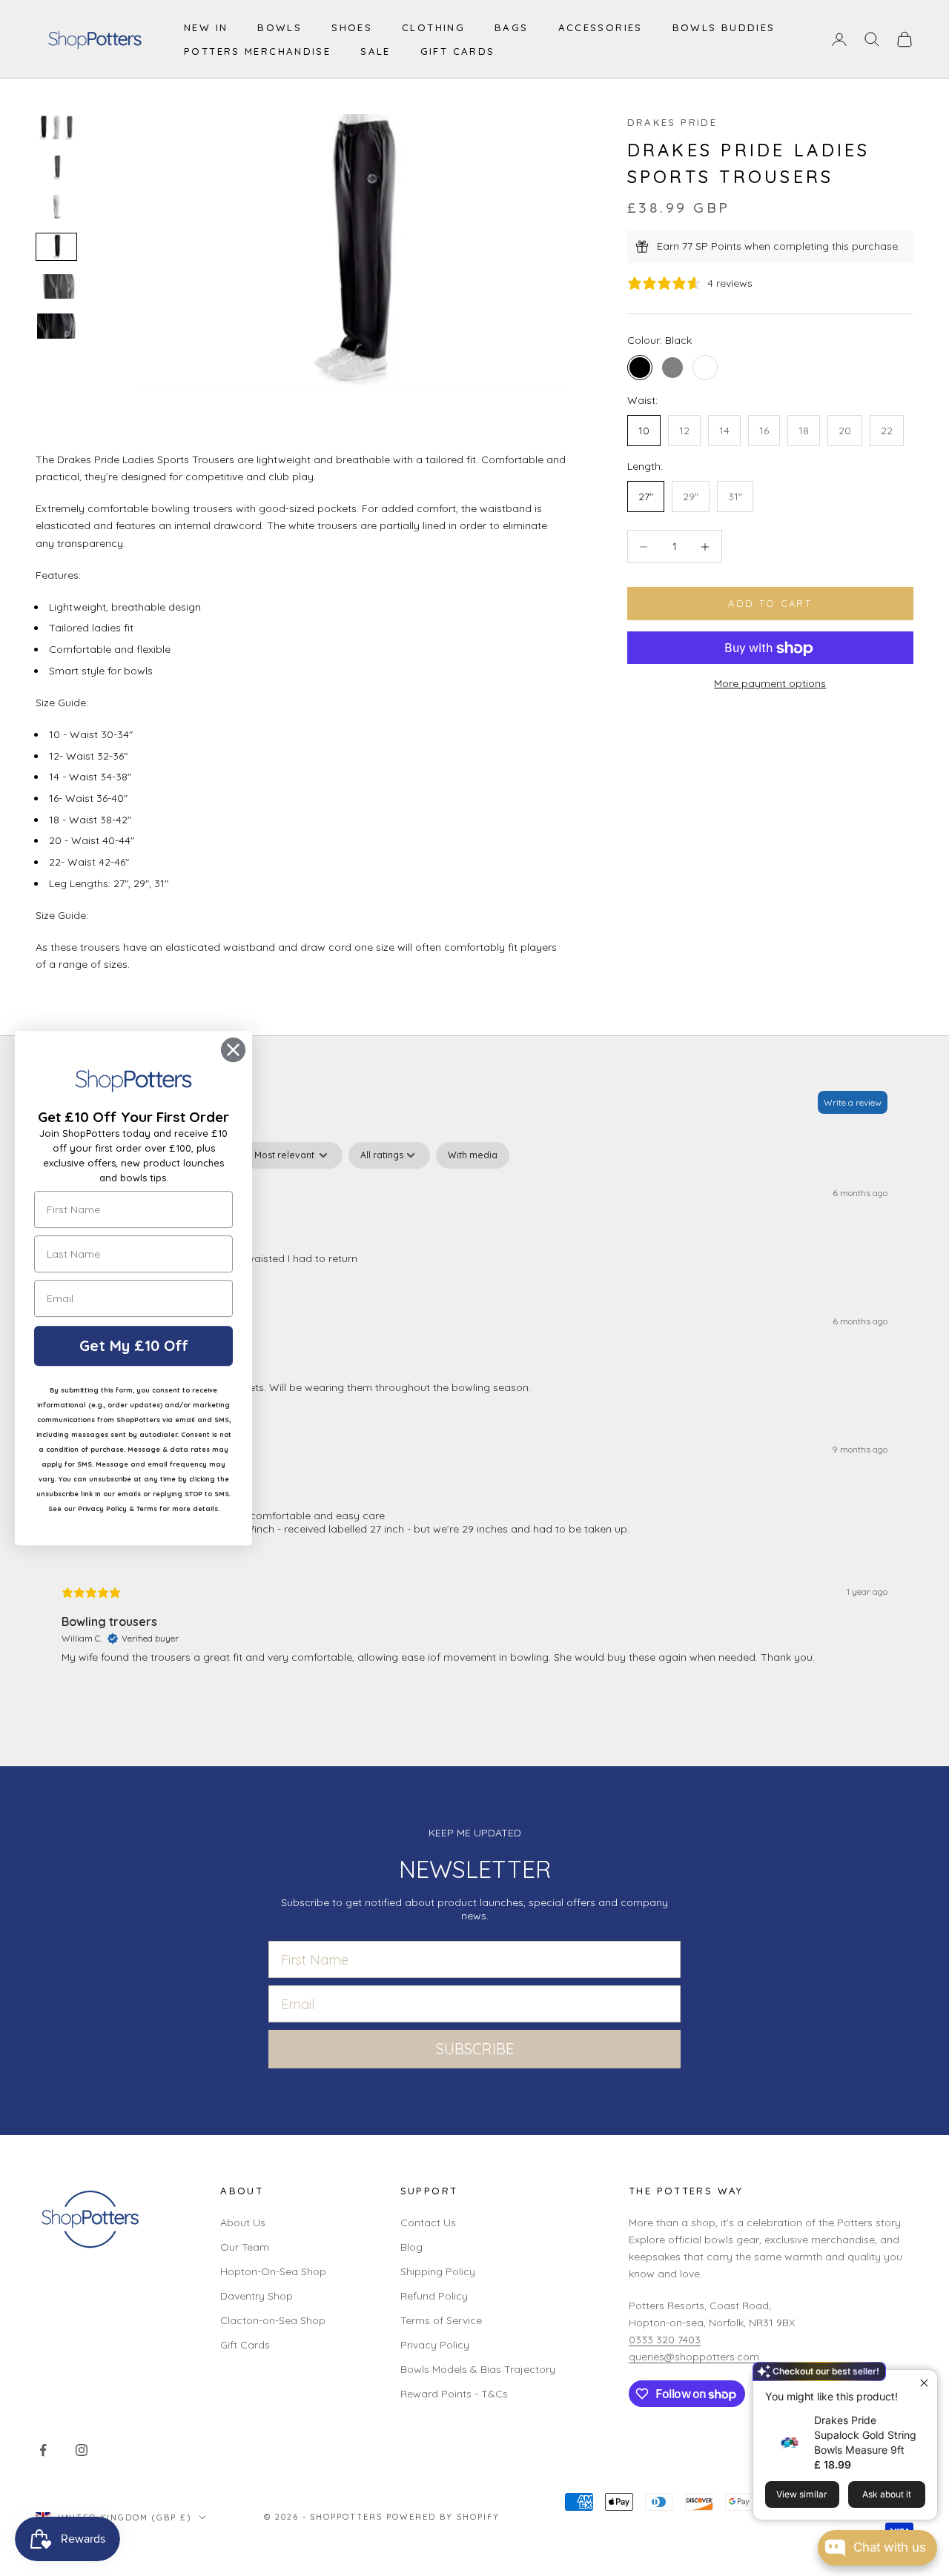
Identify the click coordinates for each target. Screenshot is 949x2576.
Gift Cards (458, 51)
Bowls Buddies (724, 27)
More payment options (770, 683)
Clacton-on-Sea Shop (273, 2320)
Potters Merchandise (257, 51)
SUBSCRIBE (475, 2049)
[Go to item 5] (56, 286)
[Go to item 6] (56, 326)
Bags (512, 27)
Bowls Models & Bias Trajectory (478, 2369)
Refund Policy (434, 2296)
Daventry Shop (257, 2296)
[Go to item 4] (56, 246)
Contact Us (428, 2223)
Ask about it (887, 2494)
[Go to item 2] (56, 167)
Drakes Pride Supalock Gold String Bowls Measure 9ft (865, 2435)
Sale (376, 51)
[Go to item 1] (56, 128)
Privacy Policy (435, 2345)
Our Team (245, 2247)
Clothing (433, 27)
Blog (411, 2247)
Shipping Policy (438, 2271)
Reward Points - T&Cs (454, 2394)
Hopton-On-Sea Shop (273, 2271)
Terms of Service (441, 2320)
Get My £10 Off (134, 1345)
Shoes (352, 27)
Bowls (280, 27)
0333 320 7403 (665, 2340)
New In (206, 27)
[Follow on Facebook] (43, 2450)
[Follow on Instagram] (82, 2450)
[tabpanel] (474, 1415)
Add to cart (770, 603)
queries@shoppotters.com (694, 2357)
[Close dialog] (233, 1050)
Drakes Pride (672, 122)
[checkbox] (473, 1155)
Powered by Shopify (443, 2517)
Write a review (853, 1102)
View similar (802, 2494)
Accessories (601, 27)
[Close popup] (924, 2383)
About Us (243, 2223)
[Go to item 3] (56, 207)
